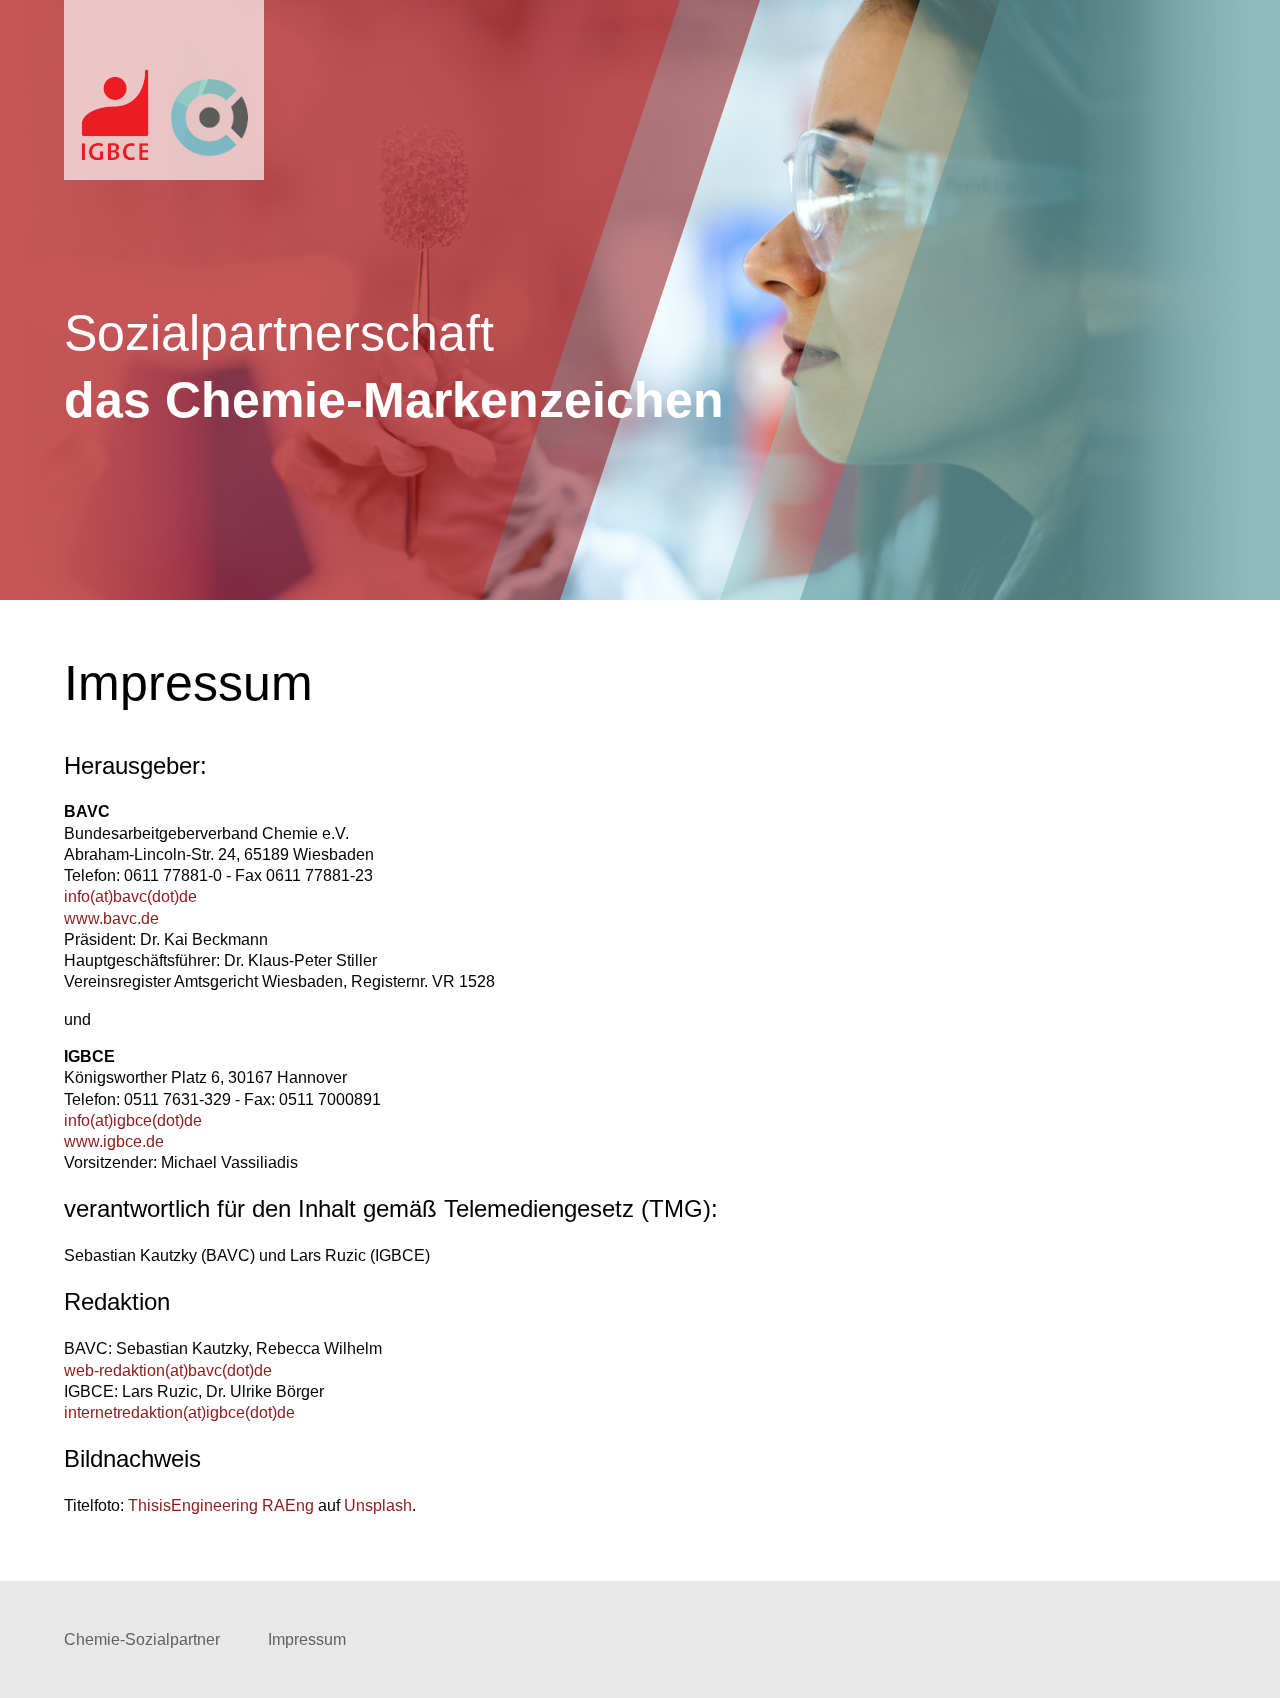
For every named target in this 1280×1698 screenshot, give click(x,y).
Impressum (307, 1639)
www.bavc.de (111, 918)
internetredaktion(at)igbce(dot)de (179, 1412)
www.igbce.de (114, 1141)
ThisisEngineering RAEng (221, 1505)
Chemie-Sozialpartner (142, 1639)
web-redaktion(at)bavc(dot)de (168, 1370)
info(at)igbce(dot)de (133, 1120)
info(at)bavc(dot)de (130, 896)
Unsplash (378, 1505)
